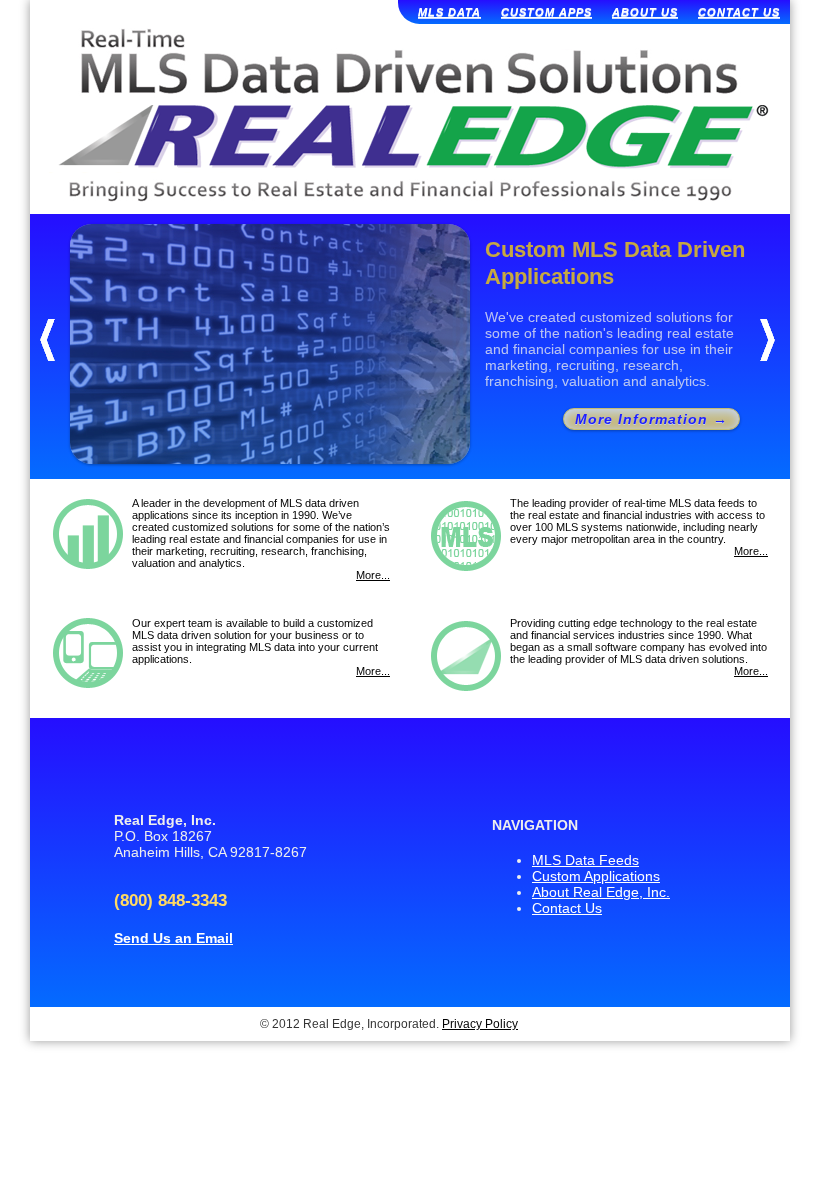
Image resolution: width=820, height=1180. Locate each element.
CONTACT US (739, 12)
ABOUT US (645, 12)
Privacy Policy (480, 1024)
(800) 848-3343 (170, 900)
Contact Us (567, 908)
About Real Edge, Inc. (601, 892)
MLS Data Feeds (585, 860)
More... (373, 575)
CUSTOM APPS (546, 12)
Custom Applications (596, 876)
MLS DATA (449, 12)
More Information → (651, 419)
